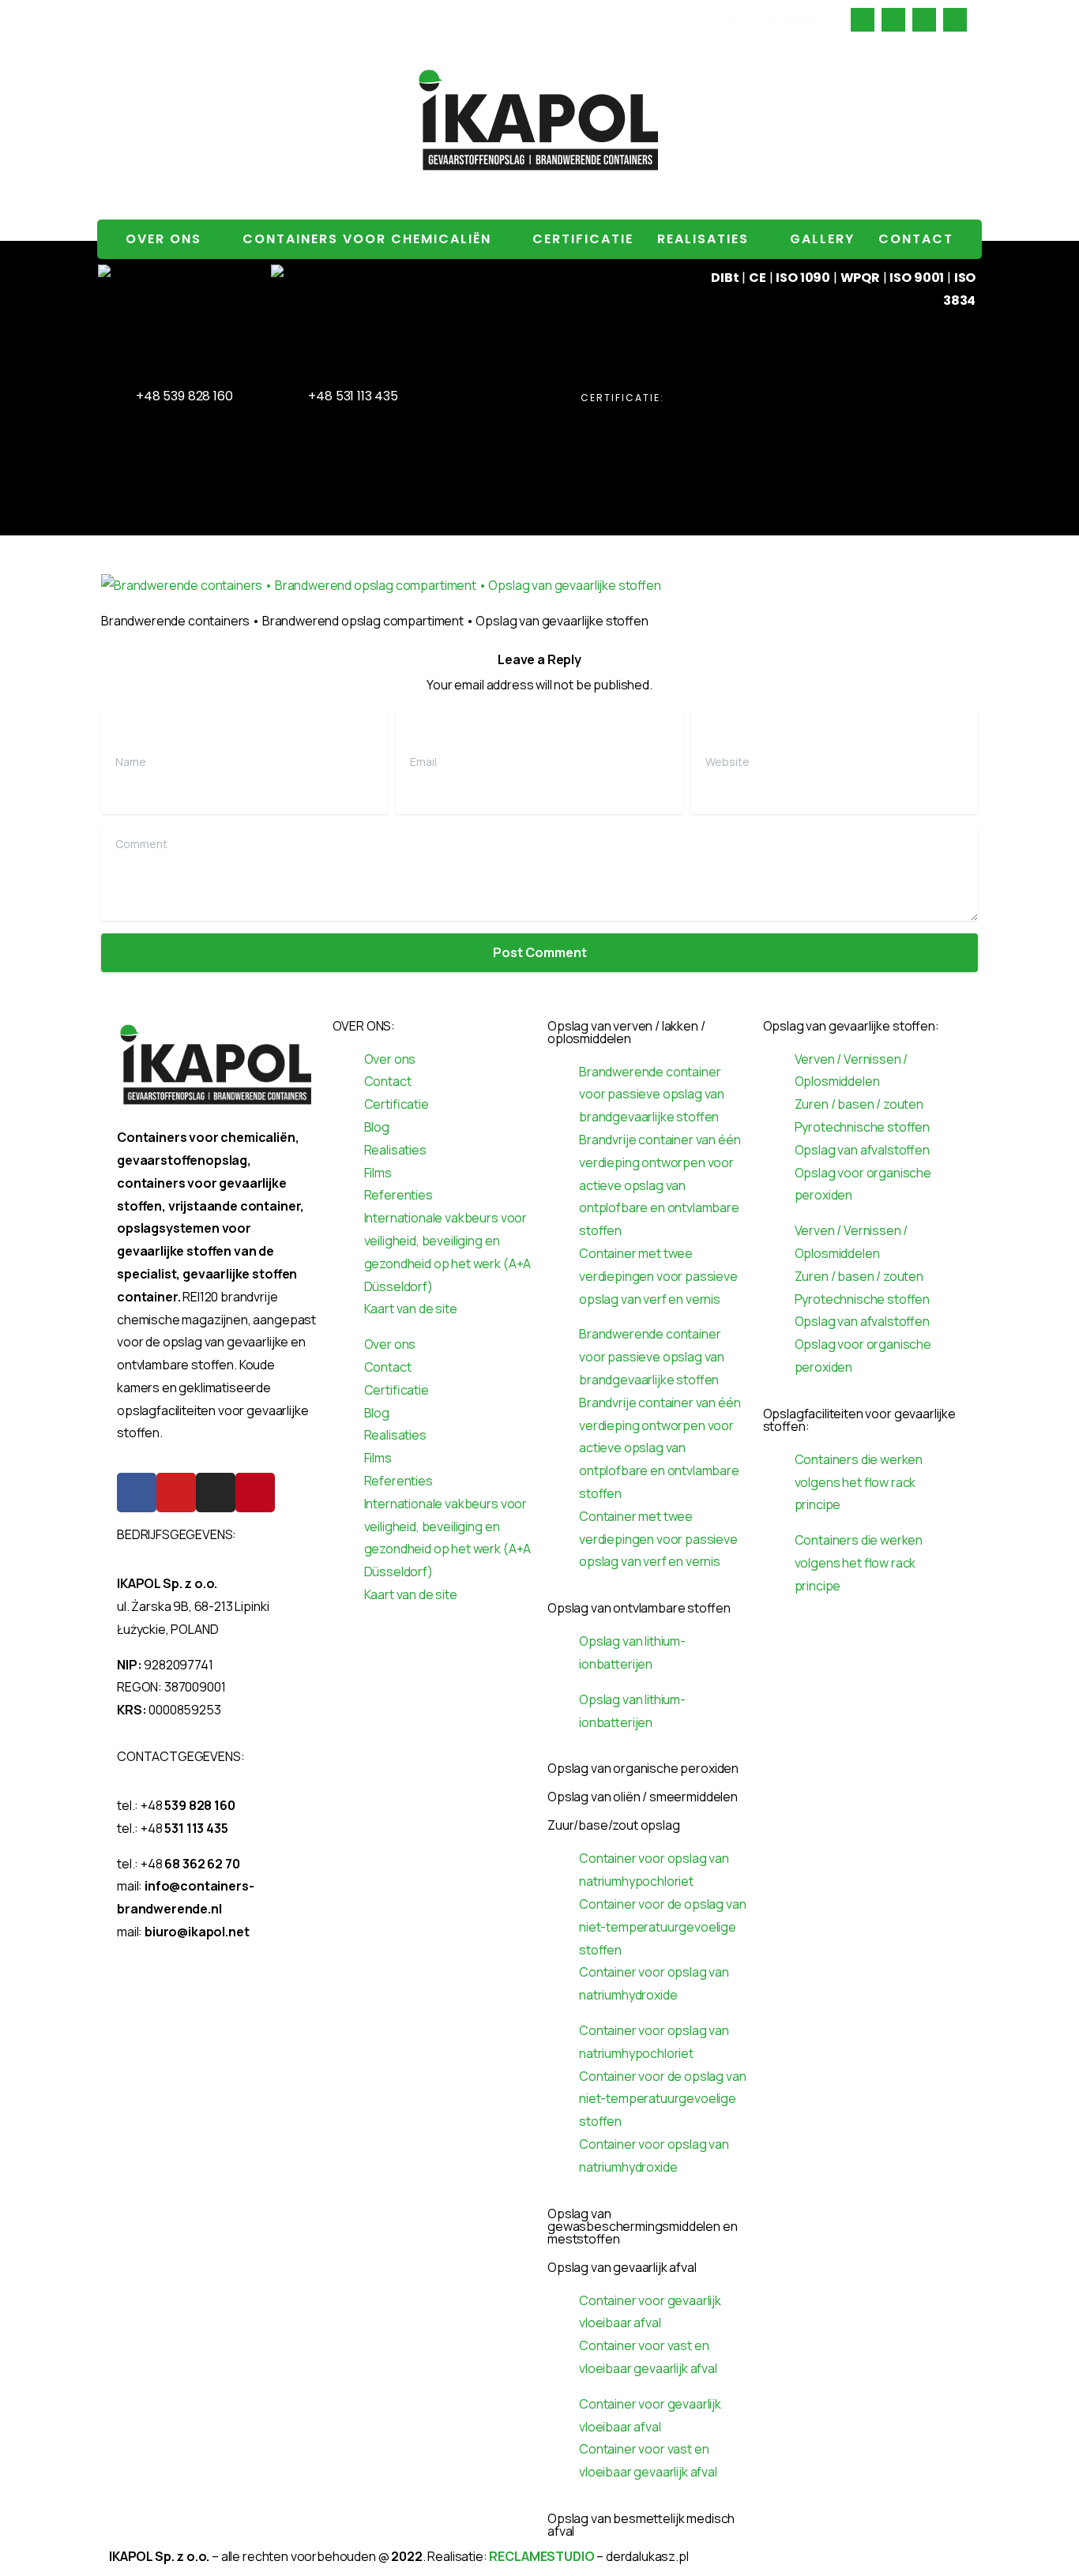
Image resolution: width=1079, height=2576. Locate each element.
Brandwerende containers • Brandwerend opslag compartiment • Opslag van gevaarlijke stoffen (330, 19)
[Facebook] (137, 1493)
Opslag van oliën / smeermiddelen (643, 1797)
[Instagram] (216, 1493)
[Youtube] (176, 1493)
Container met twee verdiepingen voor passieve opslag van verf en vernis (658, 1276)
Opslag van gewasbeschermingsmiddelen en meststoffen (643, 2226)
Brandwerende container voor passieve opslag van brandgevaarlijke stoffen (652, 1095)
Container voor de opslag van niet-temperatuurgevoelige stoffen (663, 1927)
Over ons (164, 239)
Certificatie (583, 239)
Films (378, 1173)
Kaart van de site (411, 1309)
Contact (916, 239)
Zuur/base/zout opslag (614, 1825)
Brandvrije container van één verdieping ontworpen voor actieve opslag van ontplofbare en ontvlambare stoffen (660, 1185)
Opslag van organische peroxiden (643, 1768)
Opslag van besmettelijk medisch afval (641, 2525)
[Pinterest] (255, 1493)
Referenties (399, 1195)
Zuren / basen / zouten (859, 1104)
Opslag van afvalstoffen (862, 1150)
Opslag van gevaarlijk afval (622, 2267)
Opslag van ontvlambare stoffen (639, 1608)
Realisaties (703, 239)
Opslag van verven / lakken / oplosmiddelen (626, 1032)
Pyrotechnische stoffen (863, 1127)
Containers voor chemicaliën (367, 239)
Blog (377, 1127)
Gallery (822, 239)
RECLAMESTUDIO (541, 2556)
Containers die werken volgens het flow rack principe (859, 1482)
